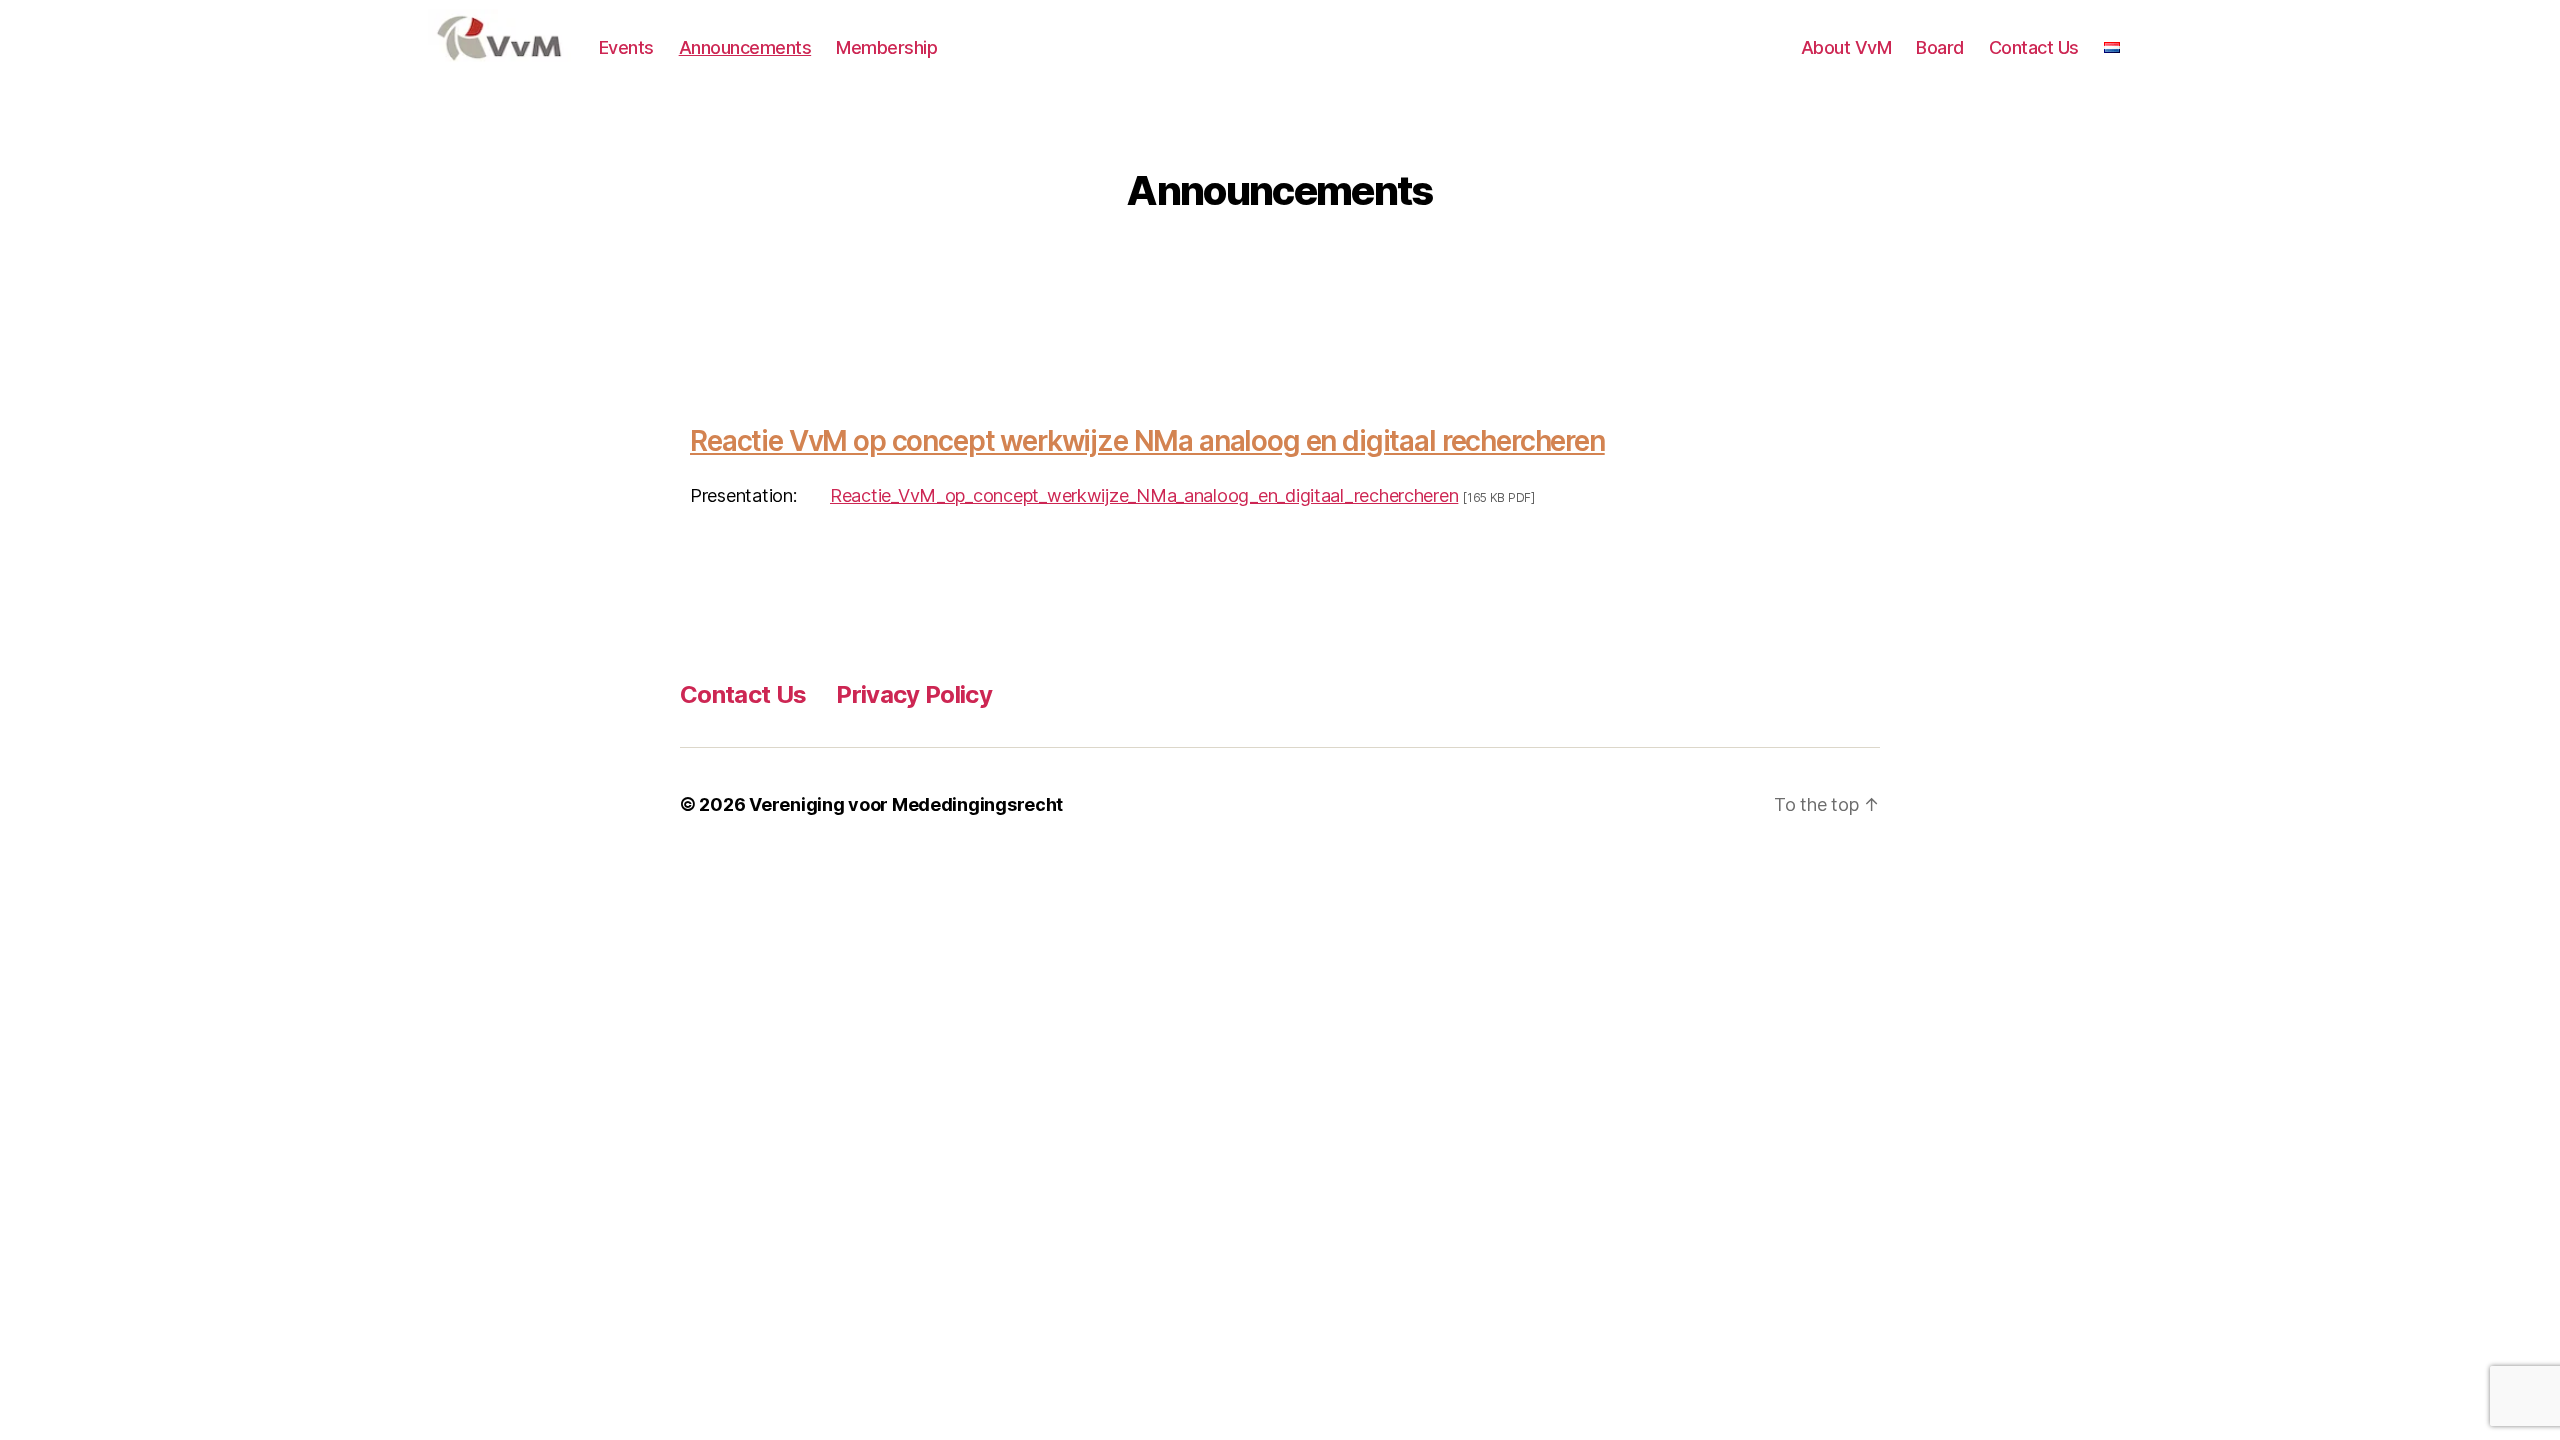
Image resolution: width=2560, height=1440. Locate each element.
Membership (886, 47)
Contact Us (2034, 47)
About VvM (1846, 47)
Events (626, 47)
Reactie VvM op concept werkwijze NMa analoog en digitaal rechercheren (1147, 441)
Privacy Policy (914, 694)
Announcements (745, 47)
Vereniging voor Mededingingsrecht (906, 804)
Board (1940, 47)
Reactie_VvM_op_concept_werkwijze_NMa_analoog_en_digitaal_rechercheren (1144, 495)
